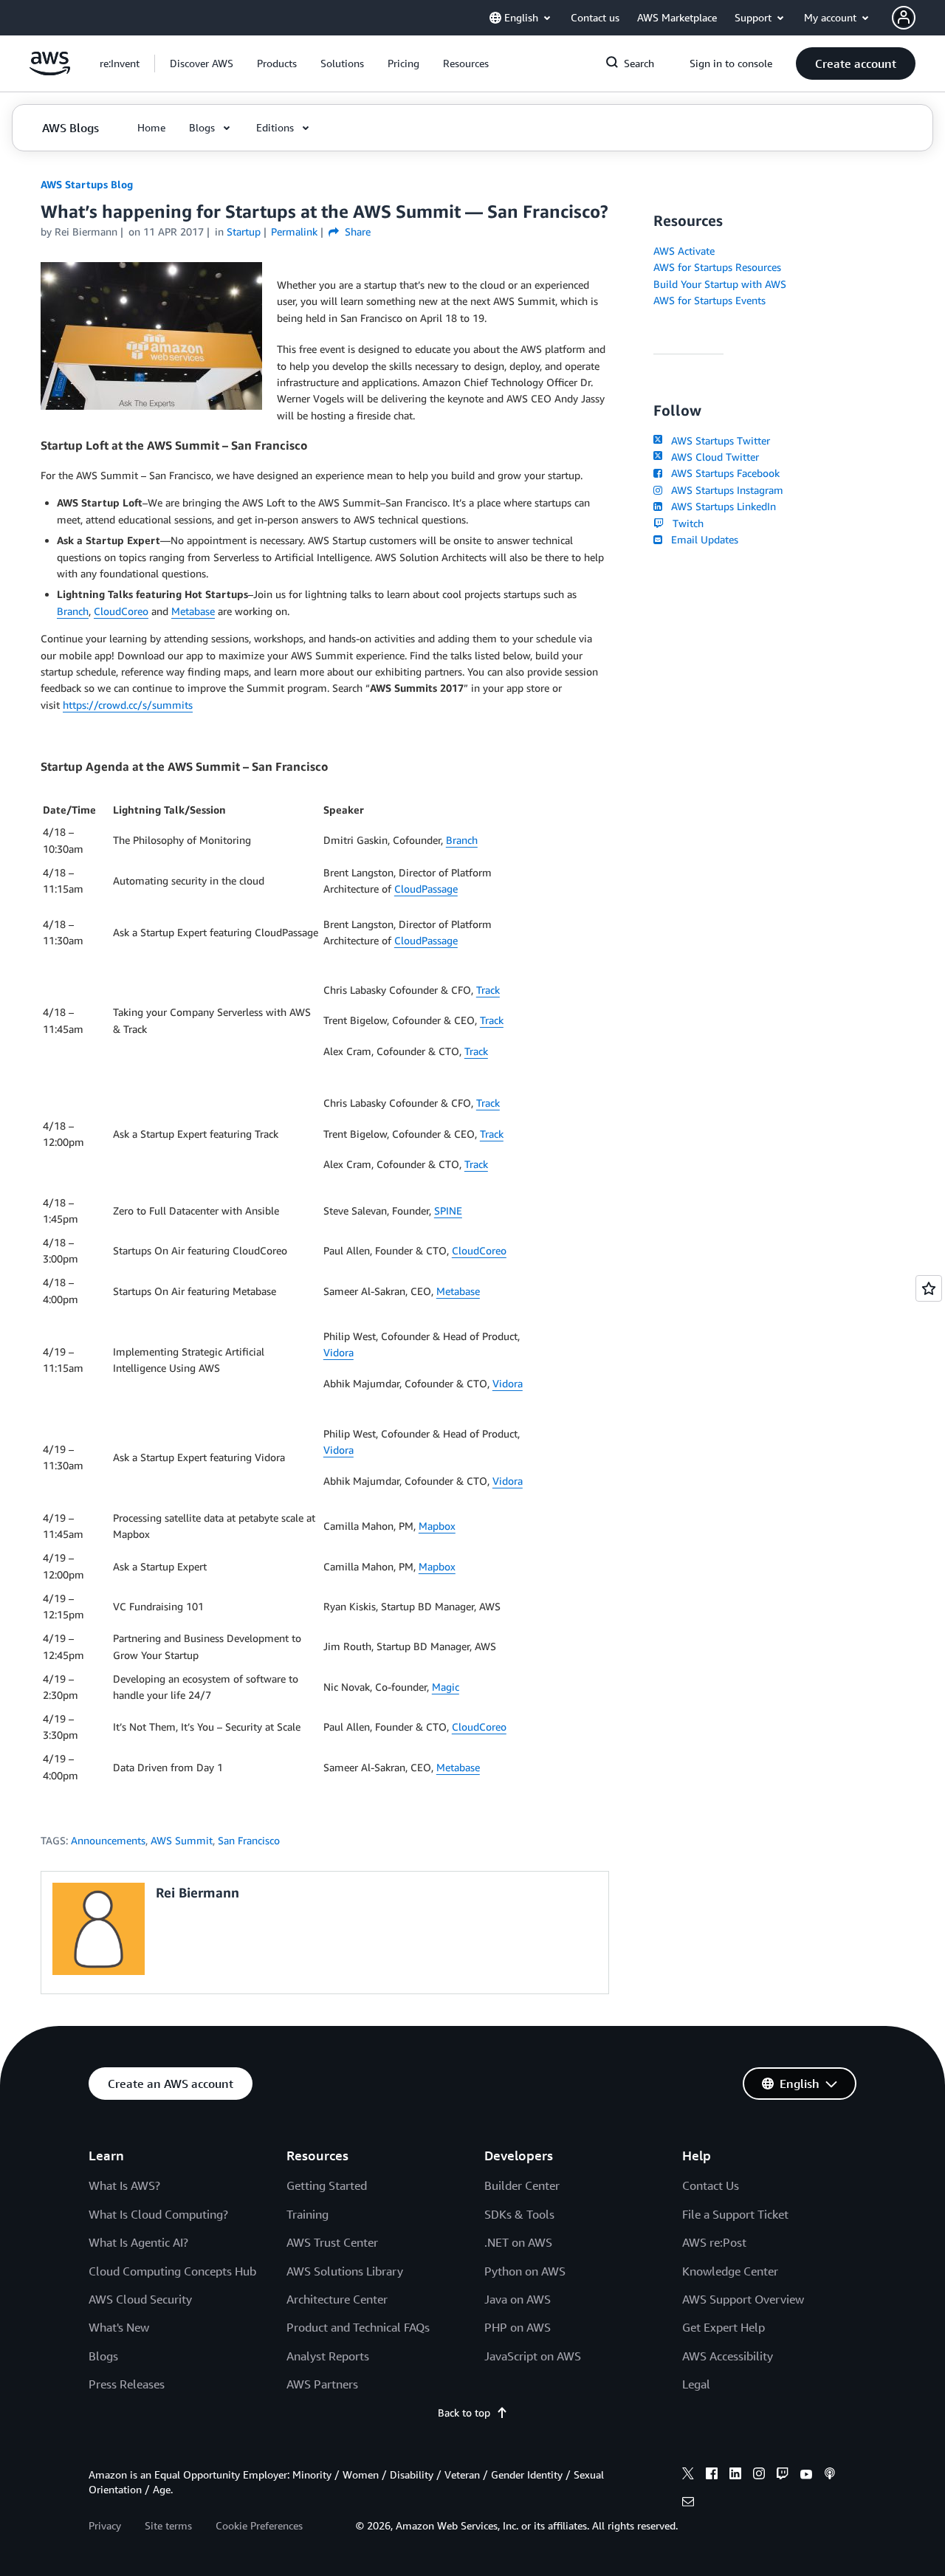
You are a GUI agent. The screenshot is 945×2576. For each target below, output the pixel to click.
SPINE (448, 1210)
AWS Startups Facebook (722, 473)
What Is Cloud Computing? (158, 2214)
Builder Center (522, 2185)
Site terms (168, 2525)
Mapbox (437, 1526)
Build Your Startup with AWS (720, 284)
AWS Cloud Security (140, 2299)
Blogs (103, 2356)
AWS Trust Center (332, 2242)
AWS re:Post (714, 2242)
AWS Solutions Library (345, 2271)
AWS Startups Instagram (724, 490)
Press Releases (127, 2384)
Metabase (193, 611)
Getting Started (327, 2185)
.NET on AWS (518, 2242)
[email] (688, 2504)
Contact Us (711, 2185)
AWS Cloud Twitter (712, 457)
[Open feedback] (929, 1288)
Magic (446, 1687)
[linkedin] (735, 2476)
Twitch (685, 523)
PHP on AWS (518, 2327)
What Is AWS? (124, 2185)
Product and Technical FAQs (358, 2327)
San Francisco (249, 1840)
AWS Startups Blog (87, 184)
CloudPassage (426, 889)
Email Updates (702, 539)
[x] (688, 2476)
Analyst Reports (328, 2356)
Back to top (464, 2412)
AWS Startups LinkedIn (721, 506)
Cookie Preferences (259, 2525)
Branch (73, 611)
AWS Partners (322, 2384)
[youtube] (806, 2476)
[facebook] (712, 2476)
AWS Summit (182, 1840)
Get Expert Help (724, 2327)
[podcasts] (830, 2476)
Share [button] (356, 231)
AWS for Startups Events (709, 300)
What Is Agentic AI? (138, 2242)
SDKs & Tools (519, 2214)
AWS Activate (684, 251)
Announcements (108, 1840)
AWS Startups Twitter (718, 440)
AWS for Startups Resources (717, 267)
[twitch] (783, 2476)
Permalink (294, 231)
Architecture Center (337, 2299)
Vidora (339, 1352)
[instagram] (759, 2476)
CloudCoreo (121, 611)
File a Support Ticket (735, 2214)
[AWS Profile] (904, 18)
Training (307, 2214)
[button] (202, 63)
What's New (119, 2327)
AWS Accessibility (728, 2356)
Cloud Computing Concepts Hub (172, 2271)
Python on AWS (525, 2271)
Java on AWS (518, 2299)
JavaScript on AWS (533, 2356)
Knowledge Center (730, 2271)
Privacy (105, 2525)
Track (488, 990)
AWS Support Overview (743, 2299)
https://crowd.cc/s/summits (128, 705)
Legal (696, 2384)
